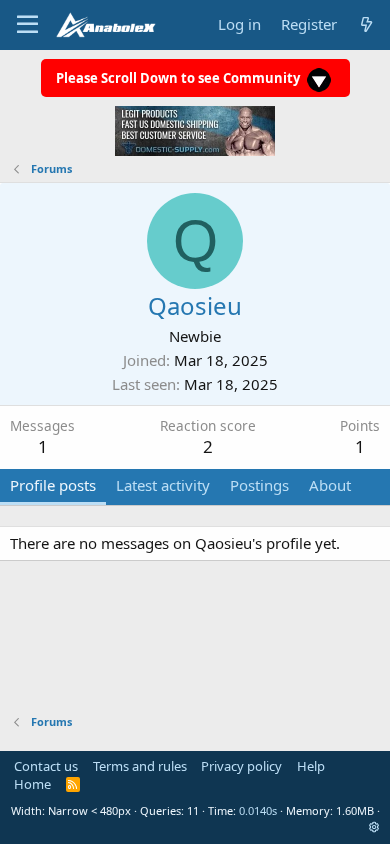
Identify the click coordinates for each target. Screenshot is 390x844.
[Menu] (27, 25)
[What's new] (366, 24)
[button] (374, 826)
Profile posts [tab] (53, 485)
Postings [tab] (259, 485)
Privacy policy (241, 766)
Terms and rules (140, 766)
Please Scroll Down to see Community (179, 78)
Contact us (46, 766)
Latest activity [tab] (163, 485)
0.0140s (258, 810)
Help (311, 766)
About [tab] (330, 485)
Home (32, 784)
